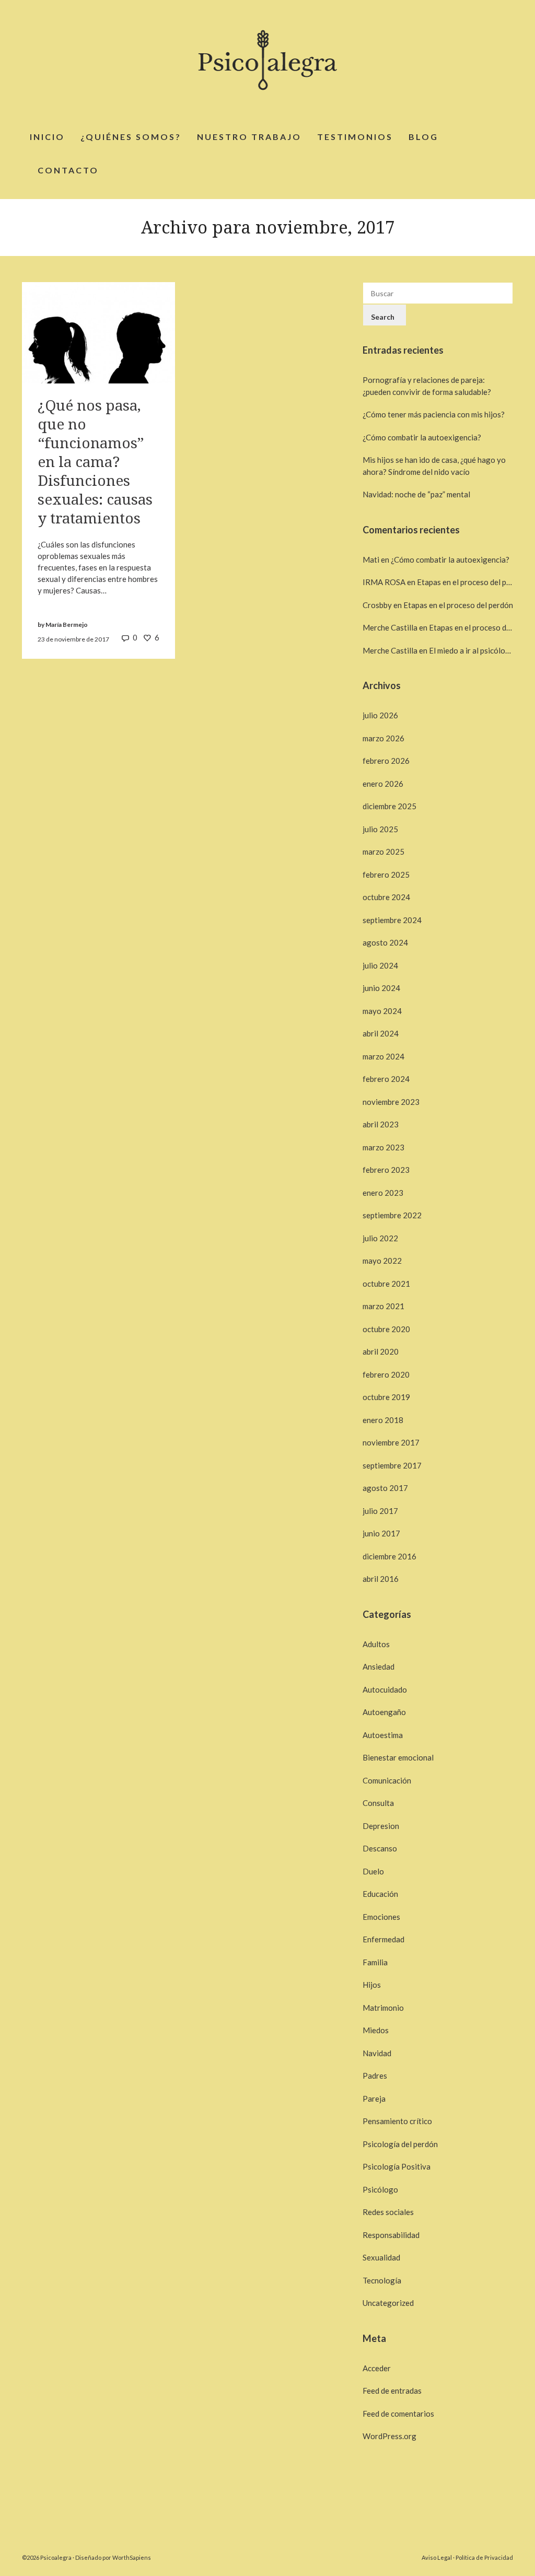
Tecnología (382, 2280)
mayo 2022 (382, 1261)
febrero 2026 (386, 761)
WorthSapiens (132, 2557)
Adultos (376, 1644)
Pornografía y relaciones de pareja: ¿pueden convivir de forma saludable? (427, 386)
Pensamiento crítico (397, 2121)
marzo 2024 (383, 1056)
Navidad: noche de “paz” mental (416, 494)
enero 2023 (383, 1193)
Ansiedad (379, 1666)
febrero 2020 (386, 1374)
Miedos (376, 2030)
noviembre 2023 (391, 1102)
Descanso (380, 1848)
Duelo (373, 1871)
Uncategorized (388, 2303)
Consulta (378, 1803)
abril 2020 (381, 1351)
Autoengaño (384, 1712)
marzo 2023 (383, 1147)
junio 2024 (381, 988)
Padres (375, 2076)
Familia (375, 1962)
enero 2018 (383, 1420)
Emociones (381, 1917)
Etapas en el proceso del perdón (472, 582)
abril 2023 (381, 1124)
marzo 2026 (383, 738)
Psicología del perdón (400, 2144)
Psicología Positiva (397, 2166)
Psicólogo (380, 2189)
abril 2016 (381, 1579)
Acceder (377, 2368)
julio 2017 (380, 1511)
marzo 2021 (383, 1306)
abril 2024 (381, 1033)
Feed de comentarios (398, 2414)
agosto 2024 (385, 942)
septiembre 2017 (392, 1465)
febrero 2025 (386, 875)
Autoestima (383, 1735)
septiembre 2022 (392, 1215)
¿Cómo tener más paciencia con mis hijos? (434, 414)
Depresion (381, 1826)
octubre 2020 (386, 1329)
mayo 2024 (382, 1011)
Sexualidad (381, 2257)
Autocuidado (385, 1689)
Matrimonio (383, 2008)
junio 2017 (381, 1533)
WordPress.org (389, 2436)
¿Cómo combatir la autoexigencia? (422, 437)
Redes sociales (388, 2212)
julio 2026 (380, 715)
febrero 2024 (386, 1079)
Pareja (374, 2099)
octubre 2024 (386, 897)
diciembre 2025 (389, 806)
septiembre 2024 (392, 920)
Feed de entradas (392, 2391)
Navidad (377, 2053)
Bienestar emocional (398, 1757)
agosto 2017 (385, 1488)
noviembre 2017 (391, 1442)
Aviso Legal (437, 2557)
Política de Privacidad (484, 2557)
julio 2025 (380, 829)
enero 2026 (383, 784)
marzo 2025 (383, 852)
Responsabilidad (391, 2235)
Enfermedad (383, 1939)
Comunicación (387, 1780)
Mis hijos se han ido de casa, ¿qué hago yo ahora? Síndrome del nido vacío (434, 466)
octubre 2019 (386, 1397)
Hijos (372, 1985)
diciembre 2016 (389, 1556)
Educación (380, 1894)
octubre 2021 (386, 1284)
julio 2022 (380, 1238)
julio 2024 (380, 965)
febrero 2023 (386, 1170)
